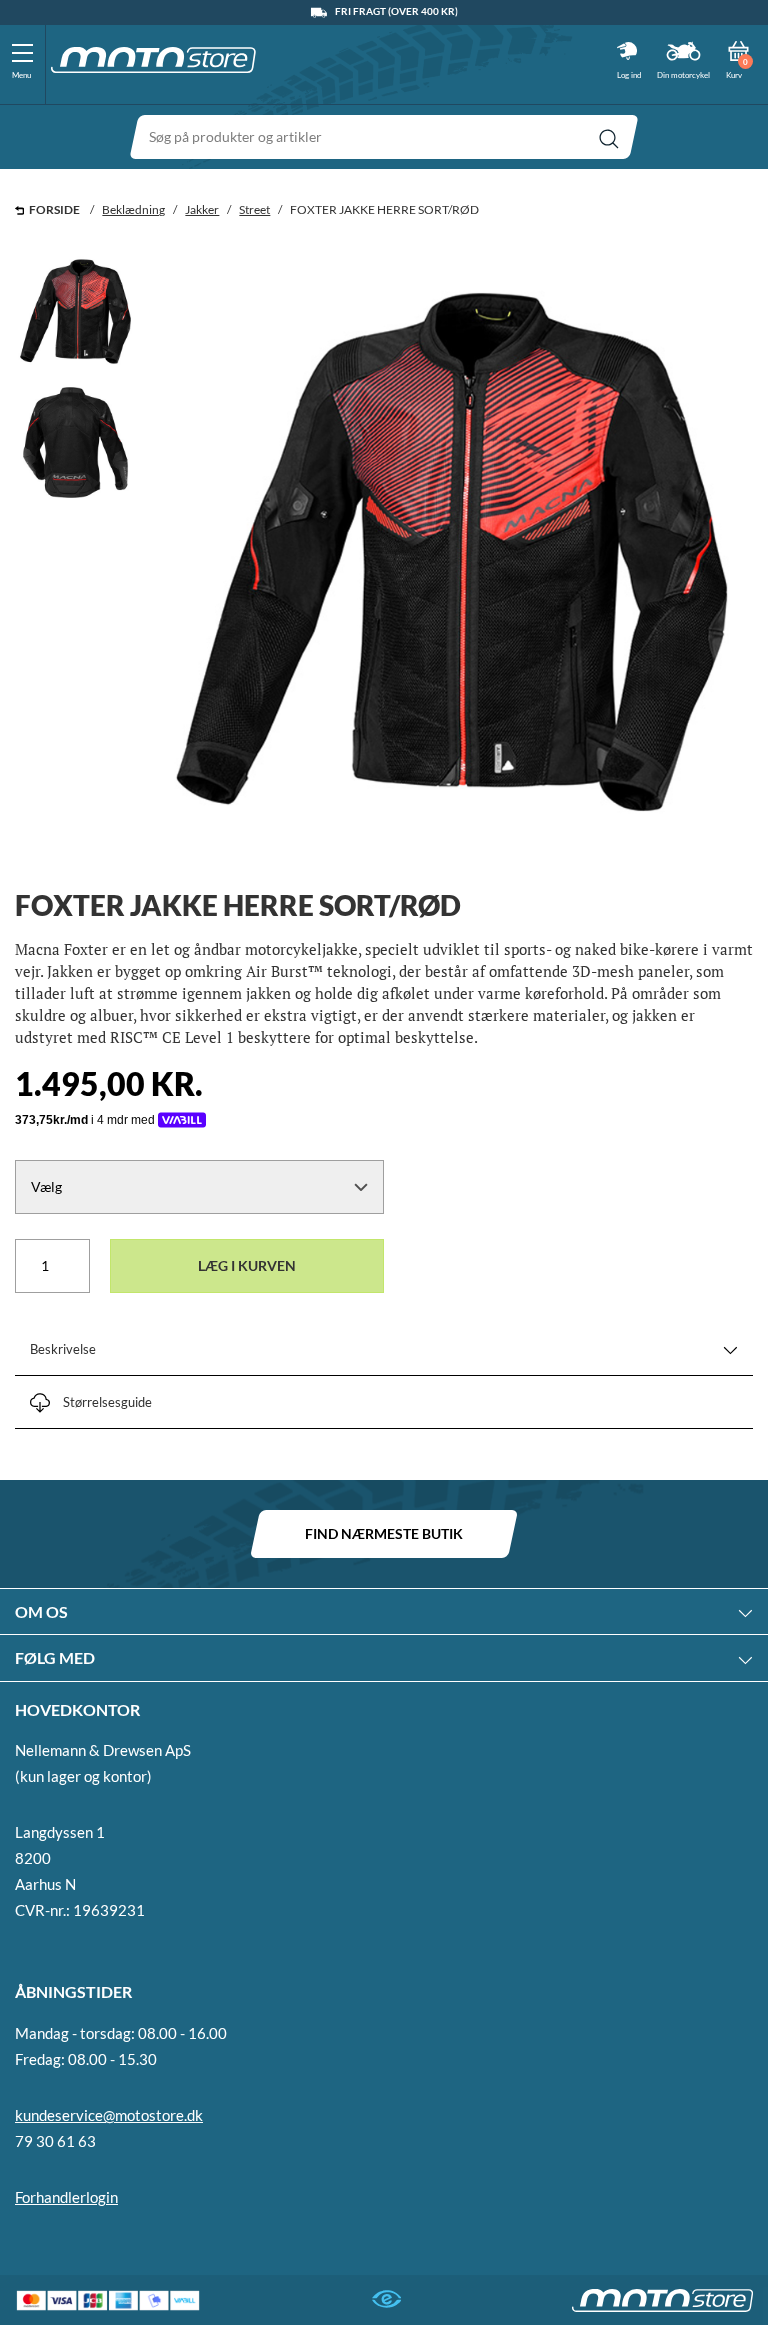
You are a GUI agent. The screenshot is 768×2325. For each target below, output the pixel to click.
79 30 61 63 (55, 2141)
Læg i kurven (247, 1265)
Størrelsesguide (107, 1402)
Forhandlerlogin (66, 2197)
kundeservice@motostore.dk (109, 2115)
